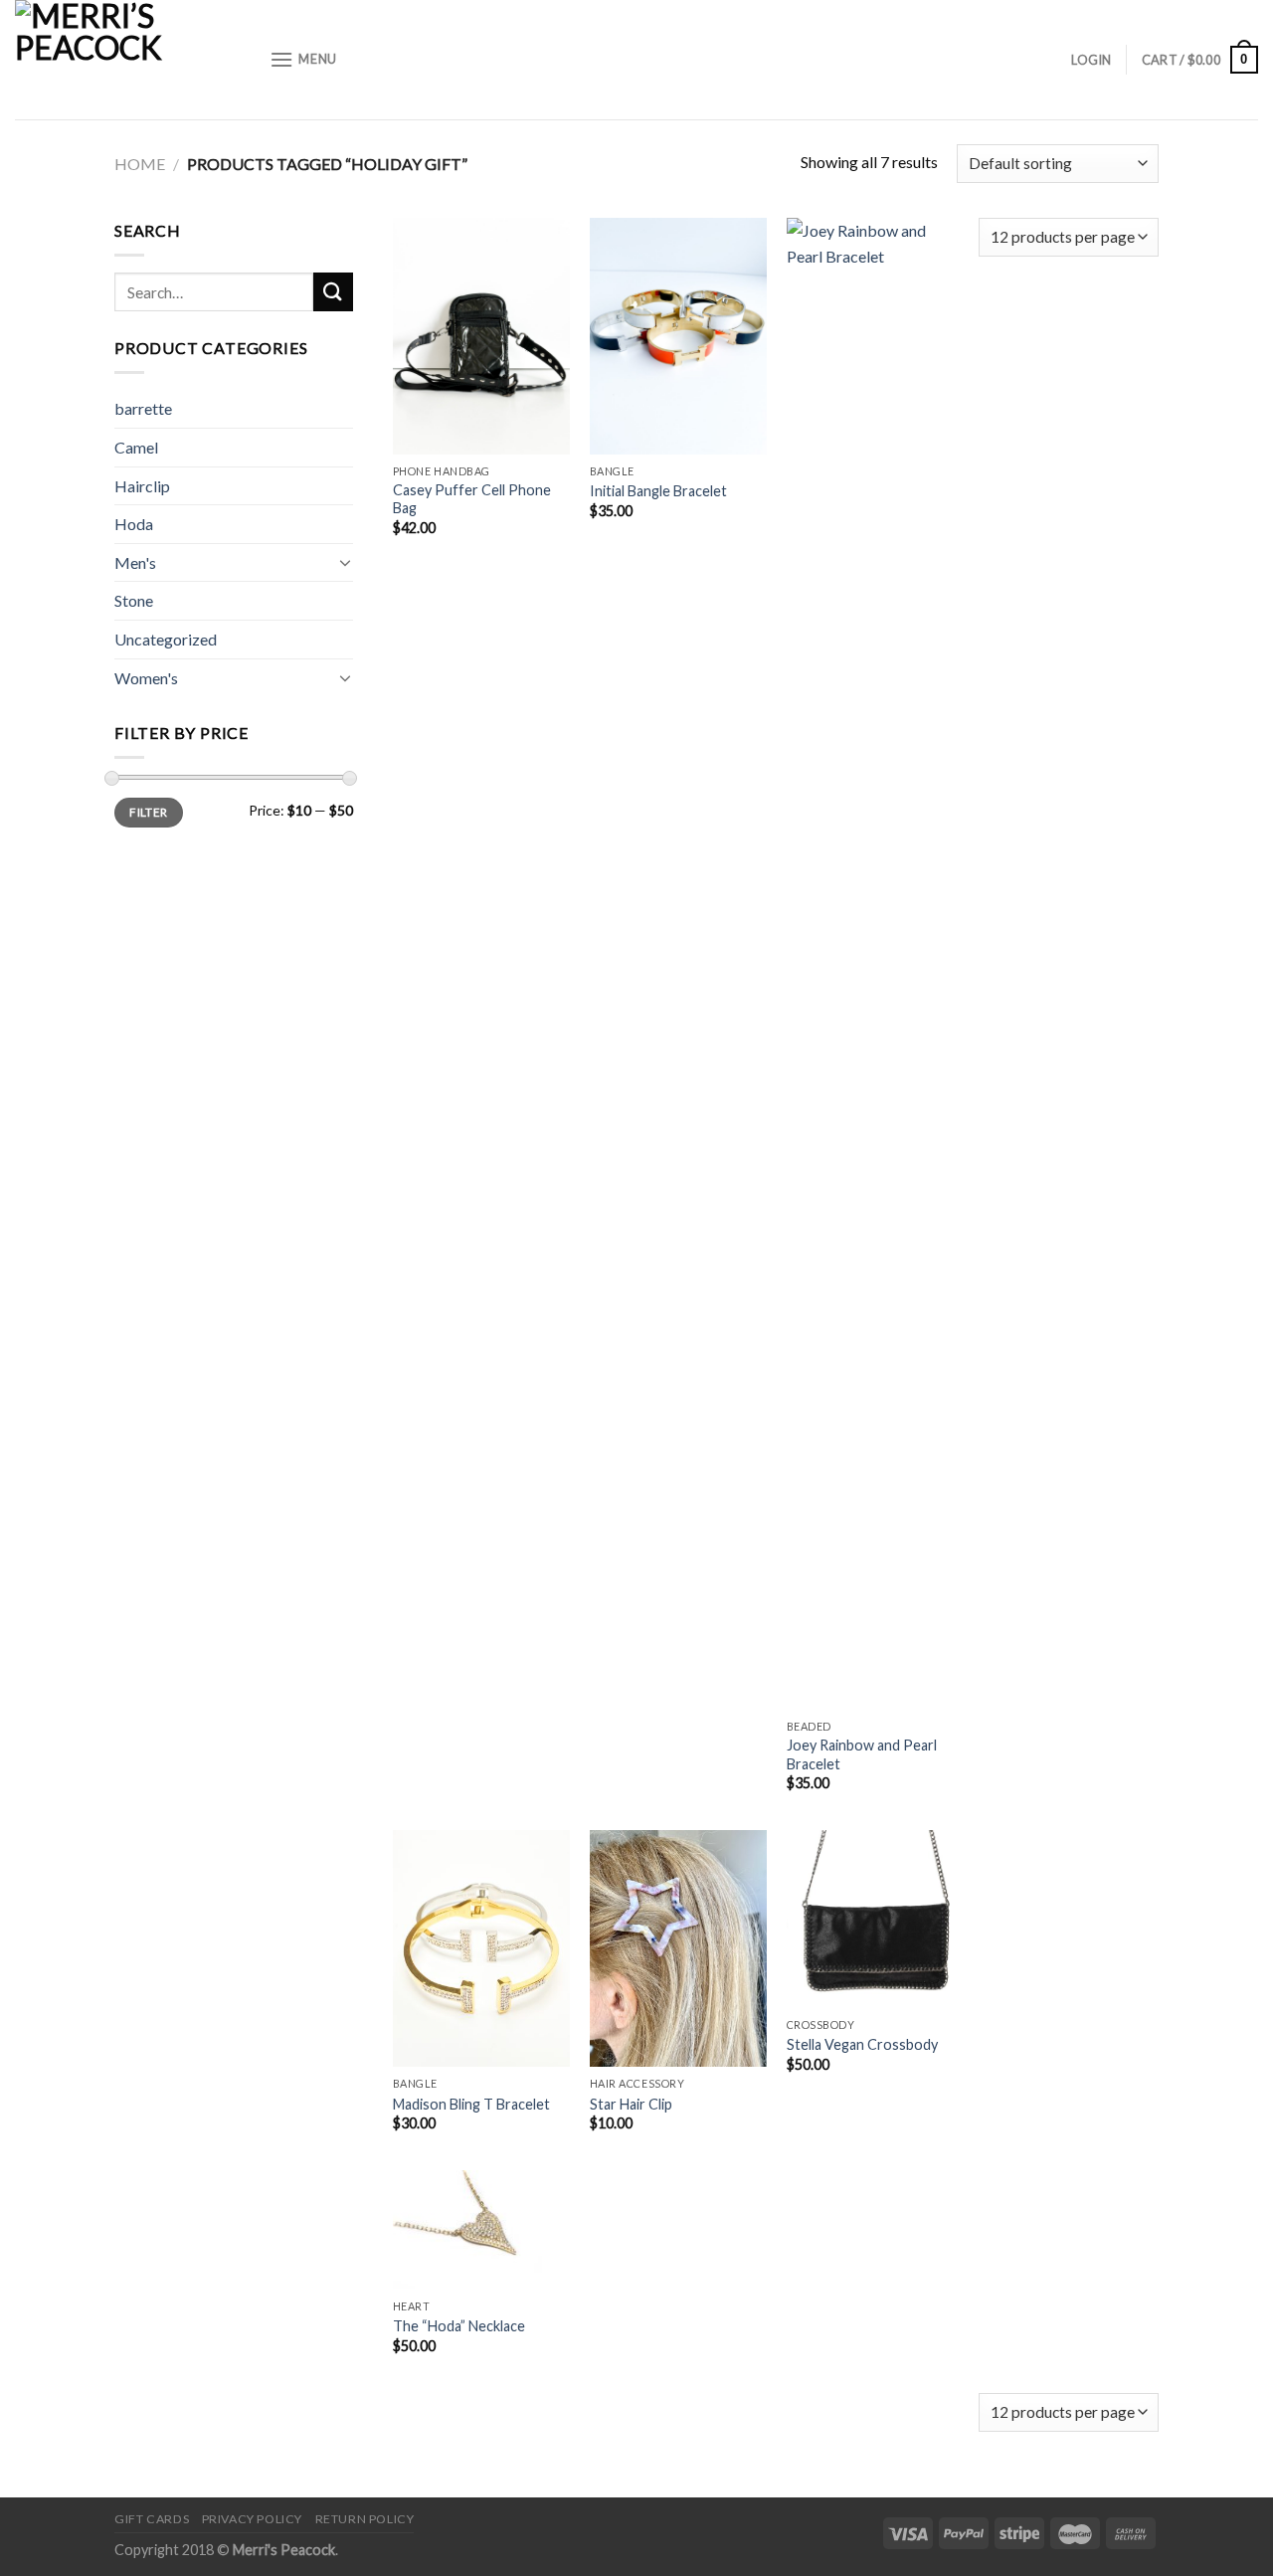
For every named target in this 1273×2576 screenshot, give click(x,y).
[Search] (333, 292)
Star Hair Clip (631, 2104)
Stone (134, 600)
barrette (143, 408)
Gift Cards (152, 2519)
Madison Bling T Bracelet (471, 2104)
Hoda (134, 524)
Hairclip (142, 486)
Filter (148, 812)
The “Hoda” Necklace (459, 2326)
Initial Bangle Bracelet (658, 491)
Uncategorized (166, 639)
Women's (146, 678)
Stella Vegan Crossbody (862, 2044)
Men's (135, 562)
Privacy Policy (253, 2519)
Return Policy (365, 2519)
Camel (136, 447)
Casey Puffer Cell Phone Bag (472, 499)
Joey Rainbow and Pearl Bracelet (862, 1754)
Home (140, 164)
